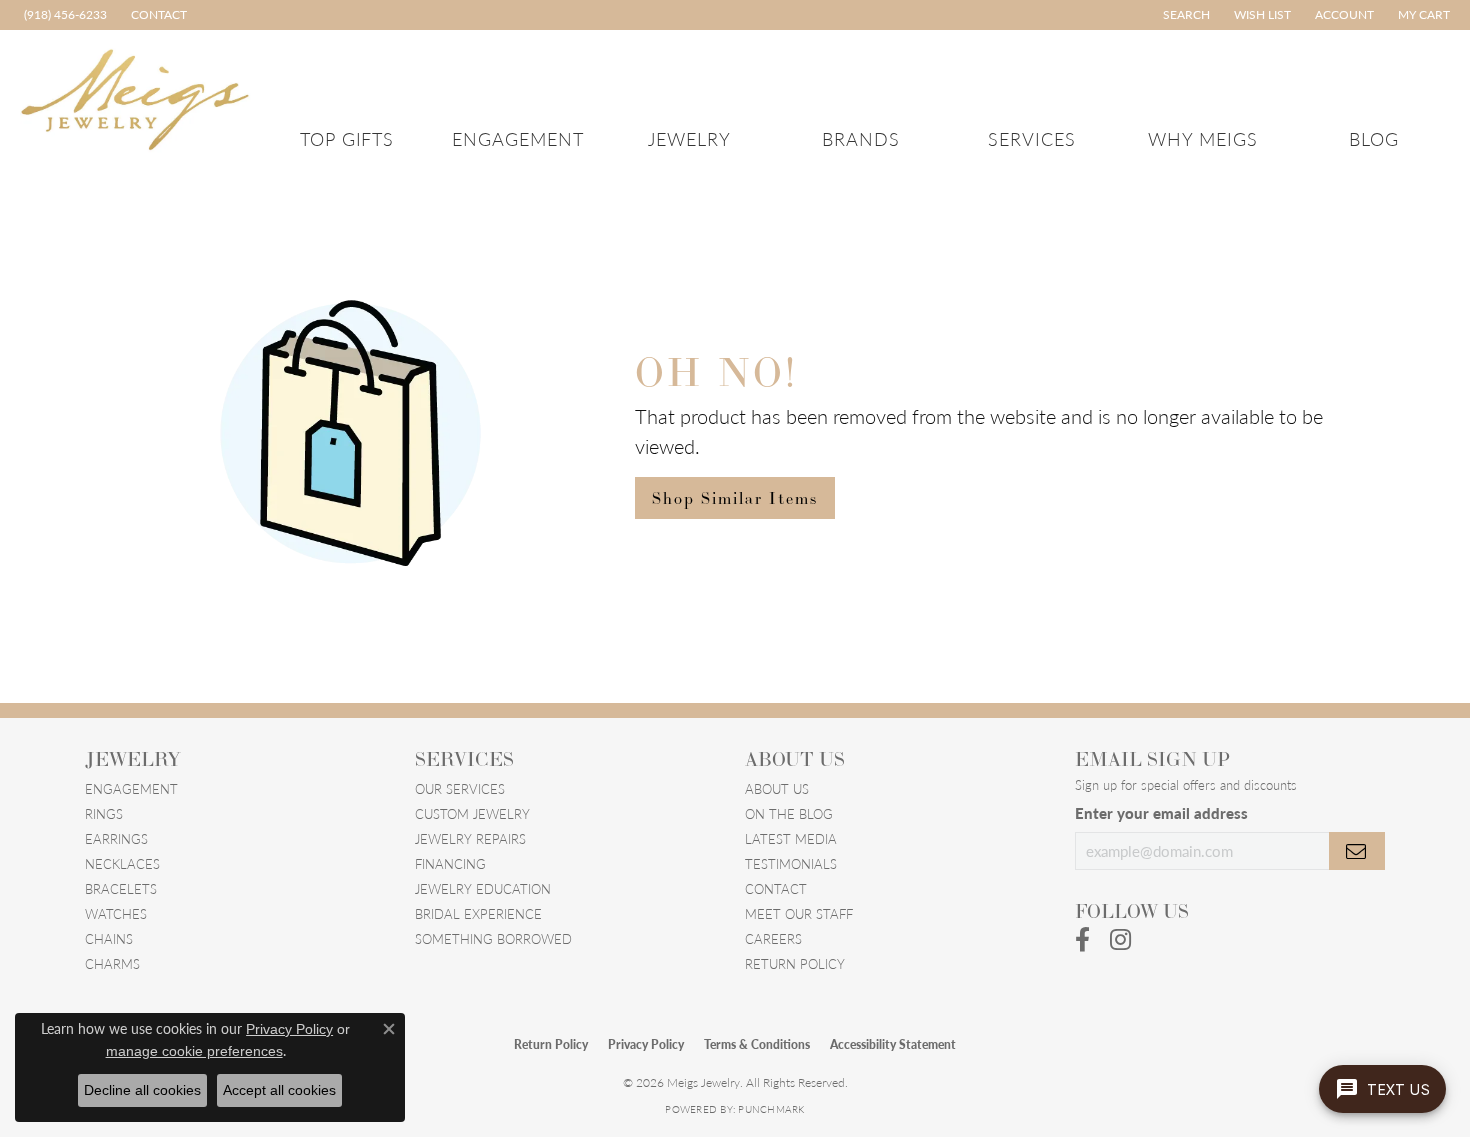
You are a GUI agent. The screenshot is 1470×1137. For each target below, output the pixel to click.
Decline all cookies (142, 1090)
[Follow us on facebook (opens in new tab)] (1082, 940)
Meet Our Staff (799, 913)
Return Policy (795, 963)
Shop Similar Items (735, 498)
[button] (1184, 15)
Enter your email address (1161, 813)
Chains (109, 938)
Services (1032, 138)
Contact (776, 888)
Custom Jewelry (472, 813)
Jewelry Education (483, 888)
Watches (116, 913)
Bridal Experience (478, 913)
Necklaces (122, 863)
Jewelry (689, 138)
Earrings (116, 838)
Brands (861, 138)
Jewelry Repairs (470, 838)
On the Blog (789, 813)
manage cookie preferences (194, 1051)
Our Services (460, 788)
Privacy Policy (646, 1044)
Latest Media (791, 838)
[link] (63, 15)
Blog (1374, 138)
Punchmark (771, 1109)
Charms (112, 963)
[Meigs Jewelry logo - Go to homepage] (135, 96)
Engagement (518, 138)
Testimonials (791, 863)
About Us (777, 788)
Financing (450, 863)
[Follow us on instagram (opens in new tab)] (1120, 940)
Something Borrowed (493, 938)
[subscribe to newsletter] (1357, 851)
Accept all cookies (279, 1090)
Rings (104, 813)
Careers (773, 938)
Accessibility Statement (893, 1044)
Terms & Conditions (757, 1044)
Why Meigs (1203, 138)
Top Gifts (347, 138)
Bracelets (121, 888)
